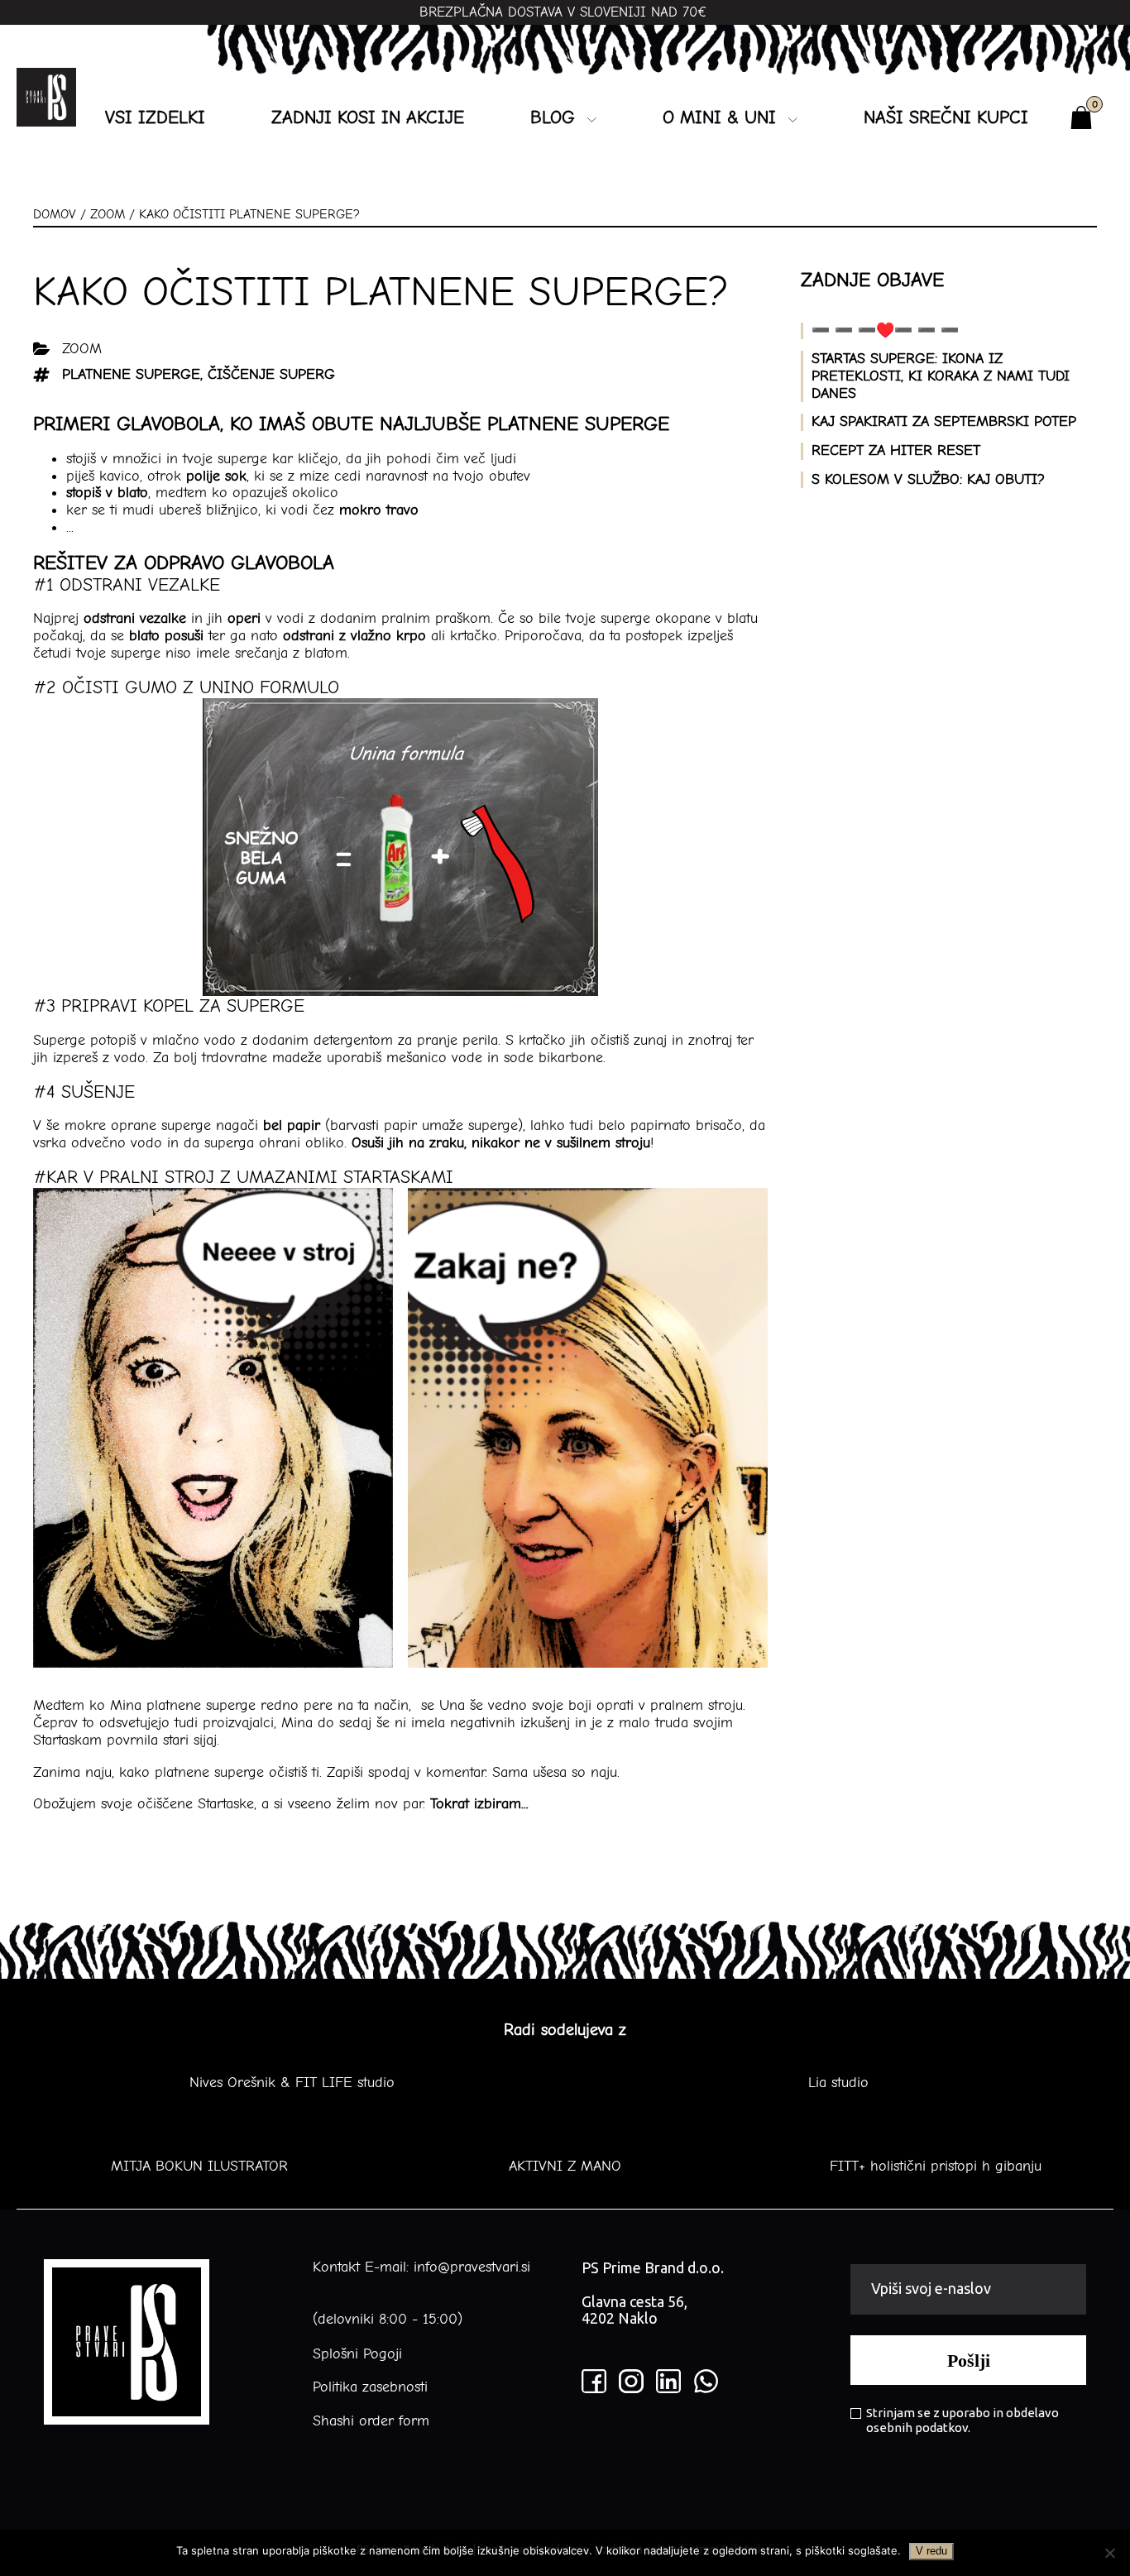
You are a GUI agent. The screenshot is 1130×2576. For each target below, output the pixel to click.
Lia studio (838, 2083)
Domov (55, 214)
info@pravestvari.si (472, 2267)
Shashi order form (371, 2421)
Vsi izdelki (155, 117)
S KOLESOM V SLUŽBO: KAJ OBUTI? (928, 479)
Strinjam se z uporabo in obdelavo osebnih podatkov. (962, 2420)
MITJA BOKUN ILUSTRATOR (199, 2167)
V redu (931, 2551)
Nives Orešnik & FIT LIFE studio (292, 2083)
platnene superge (131, 374)
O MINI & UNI (719, 117)
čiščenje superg (271, 374)
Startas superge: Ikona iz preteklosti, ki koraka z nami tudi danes (941, 376)
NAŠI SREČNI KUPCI (946, 117)
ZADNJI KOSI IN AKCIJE (368, 117)
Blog (553, 117)
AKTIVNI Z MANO (565, 2167)
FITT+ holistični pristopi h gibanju (931, 2167)
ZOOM (108, 214)
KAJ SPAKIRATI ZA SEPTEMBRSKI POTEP (944, 421)
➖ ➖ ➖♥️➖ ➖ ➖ (885, 330)
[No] (1109, 2553)
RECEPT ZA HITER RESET (896, 450)
